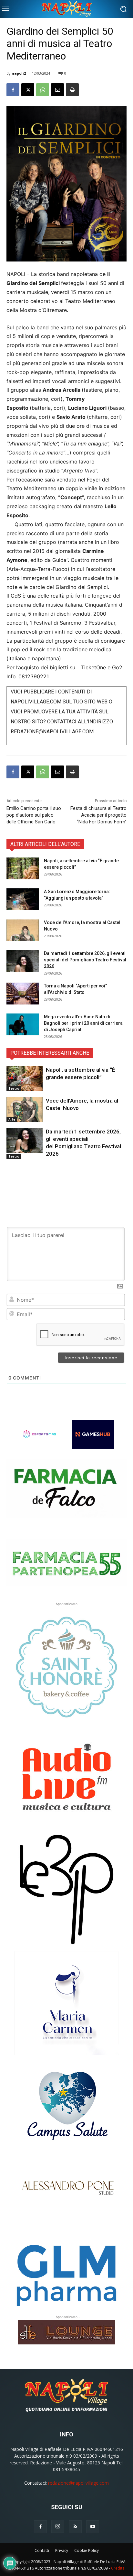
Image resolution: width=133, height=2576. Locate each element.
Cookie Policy (87, 2550)
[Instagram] (58, 2526)
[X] (28, 90)
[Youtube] (93, 2527)
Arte (12, 1119)
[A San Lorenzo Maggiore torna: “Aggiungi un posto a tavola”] (23, 899)
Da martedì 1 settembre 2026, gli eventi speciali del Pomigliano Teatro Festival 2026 (85, 960)
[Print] (72, 90)
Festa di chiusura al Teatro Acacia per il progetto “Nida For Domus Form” (98, 815)
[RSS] (75, 2527)
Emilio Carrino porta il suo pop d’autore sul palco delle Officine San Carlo (34, 815)
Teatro (14, 1088)
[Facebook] (13, 90)
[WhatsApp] (43, 90)
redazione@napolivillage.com (78, 2483)
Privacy (62, 2550)
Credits (118, 2568)
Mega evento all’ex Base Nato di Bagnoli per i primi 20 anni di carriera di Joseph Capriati (83, 1023)
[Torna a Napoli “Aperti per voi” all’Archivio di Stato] (23, 994)
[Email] (57, 90)
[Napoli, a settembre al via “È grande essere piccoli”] (23, 869)
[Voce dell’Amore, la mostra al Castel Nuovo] (23, 930)
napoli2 (19, 73)
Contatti (42, 2550)
